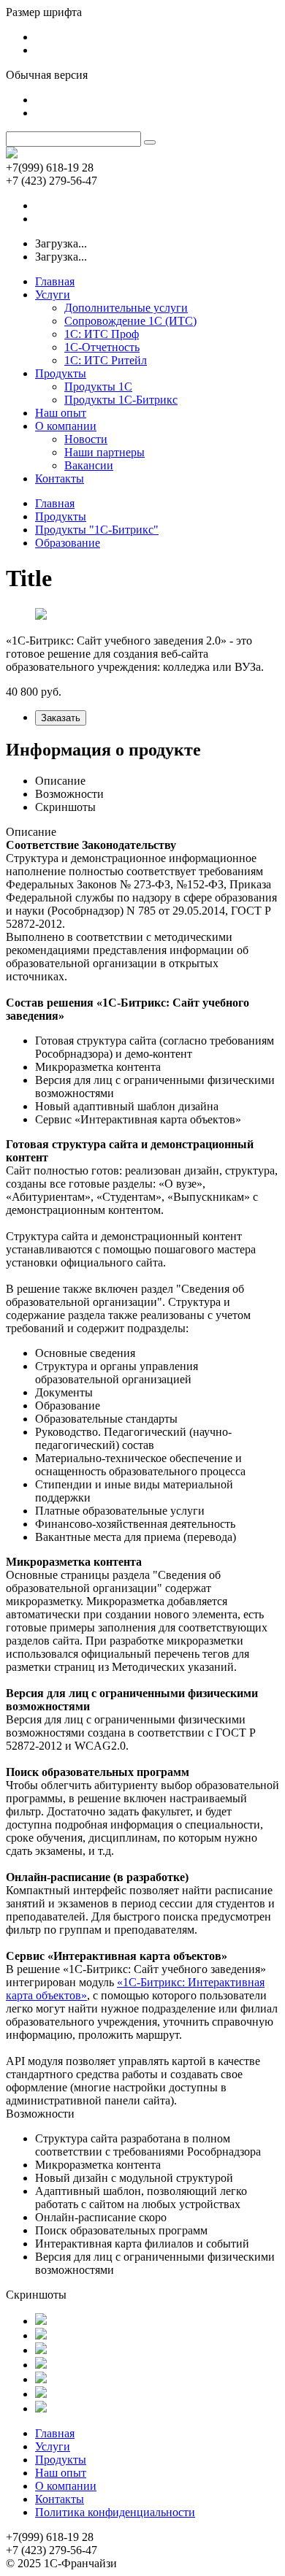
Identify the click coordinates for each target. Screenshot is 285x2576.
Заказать (61, 718)
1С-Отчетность (102, 347)
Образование (68, 543)
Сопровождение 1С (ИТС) (130, 321)
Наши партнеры (104, 452)
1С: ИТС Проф (102, 334)
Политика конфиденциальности (115, 2512)
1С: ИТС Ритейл (106, 360)
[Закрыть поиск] (150, 142)
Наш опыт (61, 413)
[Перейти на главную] (12, 154)
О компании (66, 426)
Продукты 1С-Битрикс (121, 400)
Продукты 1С (98, 387)
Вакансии (89, 465)
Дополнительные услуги (126, 308)
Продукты (61, 373)
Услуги (53, 295)
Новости (86, 439)
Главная (55, 281)
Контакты (60, 478)
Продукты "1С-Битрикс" (97, 530)
